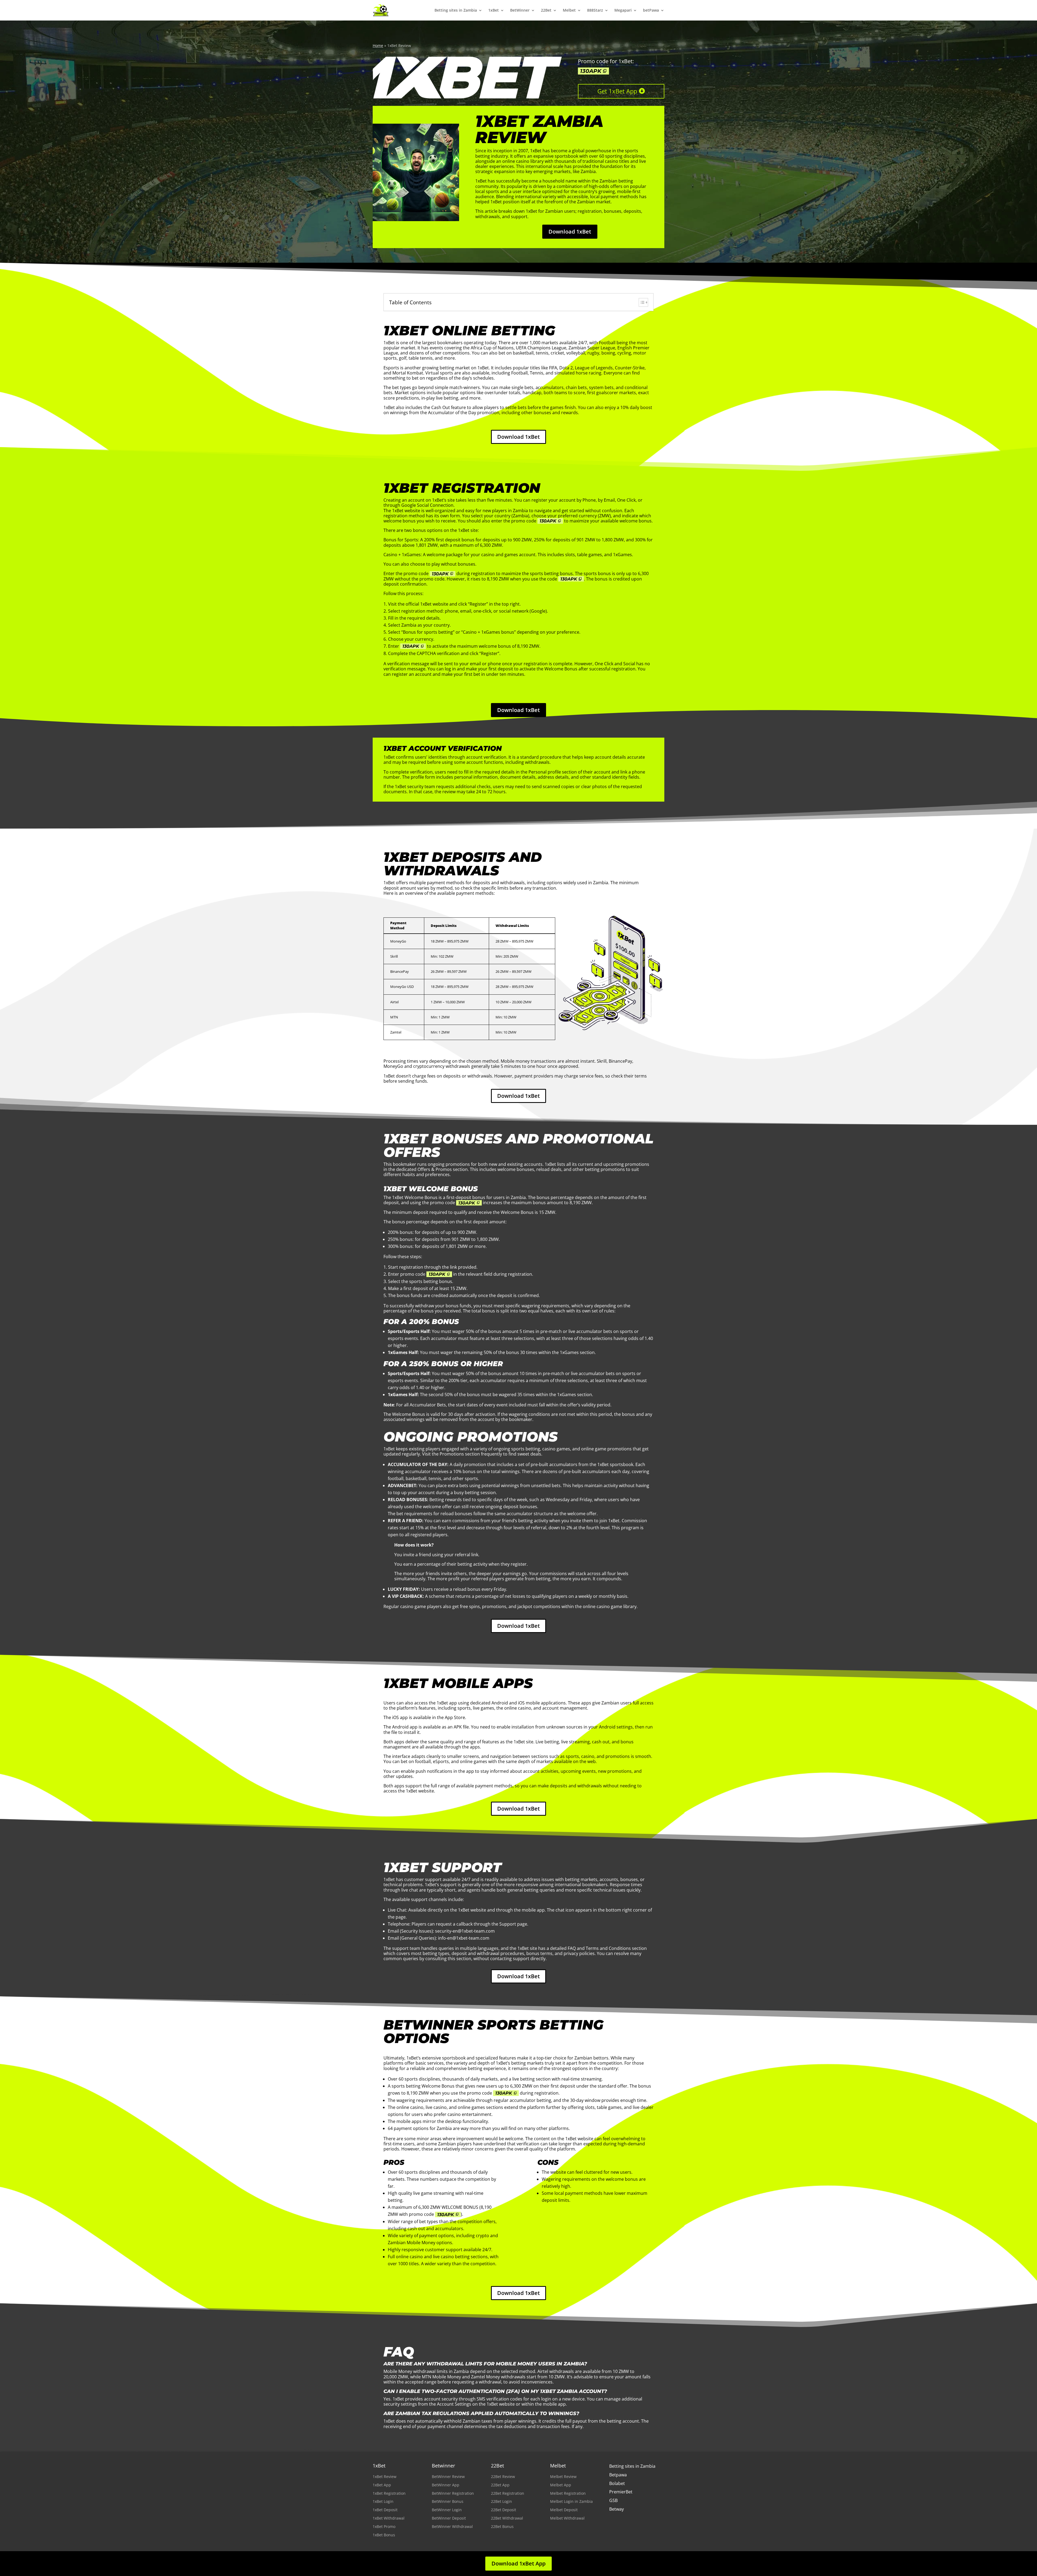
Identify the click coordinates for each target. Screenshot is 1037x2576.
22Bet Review (503, 2477)
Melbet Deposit (564, 2510)
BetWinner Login (447, 2510)
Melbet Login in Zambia (571, 2501)
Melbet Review (563, 2477)
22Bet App (500, 2485)
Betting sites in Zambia (456, 10)
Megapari (623, 10)
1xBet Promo (384, 2526)
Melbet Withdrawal (567, 2518)
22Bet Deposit (504, 2510)
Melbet (569, 10)
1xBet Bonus (384, 2535)
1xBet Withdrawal (389, 2518)
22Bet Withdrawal (507, 2518)
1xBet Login (383, 2501)
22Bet (546, 10)
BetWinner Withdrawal (452, 2526)
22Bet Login (501, 2501)
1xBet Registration (389, 2493)
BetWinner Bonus (448, 2501)
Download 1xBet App (518, 2563)
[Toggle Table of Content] (641, 302)
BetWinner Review (448, 2477)
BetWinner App (446, 2485)
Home (378, 45)
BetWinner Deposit (449, 2518)
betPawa (651, 10)
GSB (613, 2500)
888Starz (595, 10)
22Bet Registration (508, 2493)
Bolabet (617, 2483)
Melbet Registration (568, 2493)
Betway (617, 2509)
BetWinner (520, 10)
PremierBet (621, 2492)
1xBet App (382, 2485)
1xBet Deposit (385, 2510)
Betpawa (618, 2475)
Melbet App (561, 2485)
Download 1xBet (570, 232)
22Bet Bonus (502, 2526)
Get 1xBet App (617, 91)
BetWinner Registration (453, 2493)
